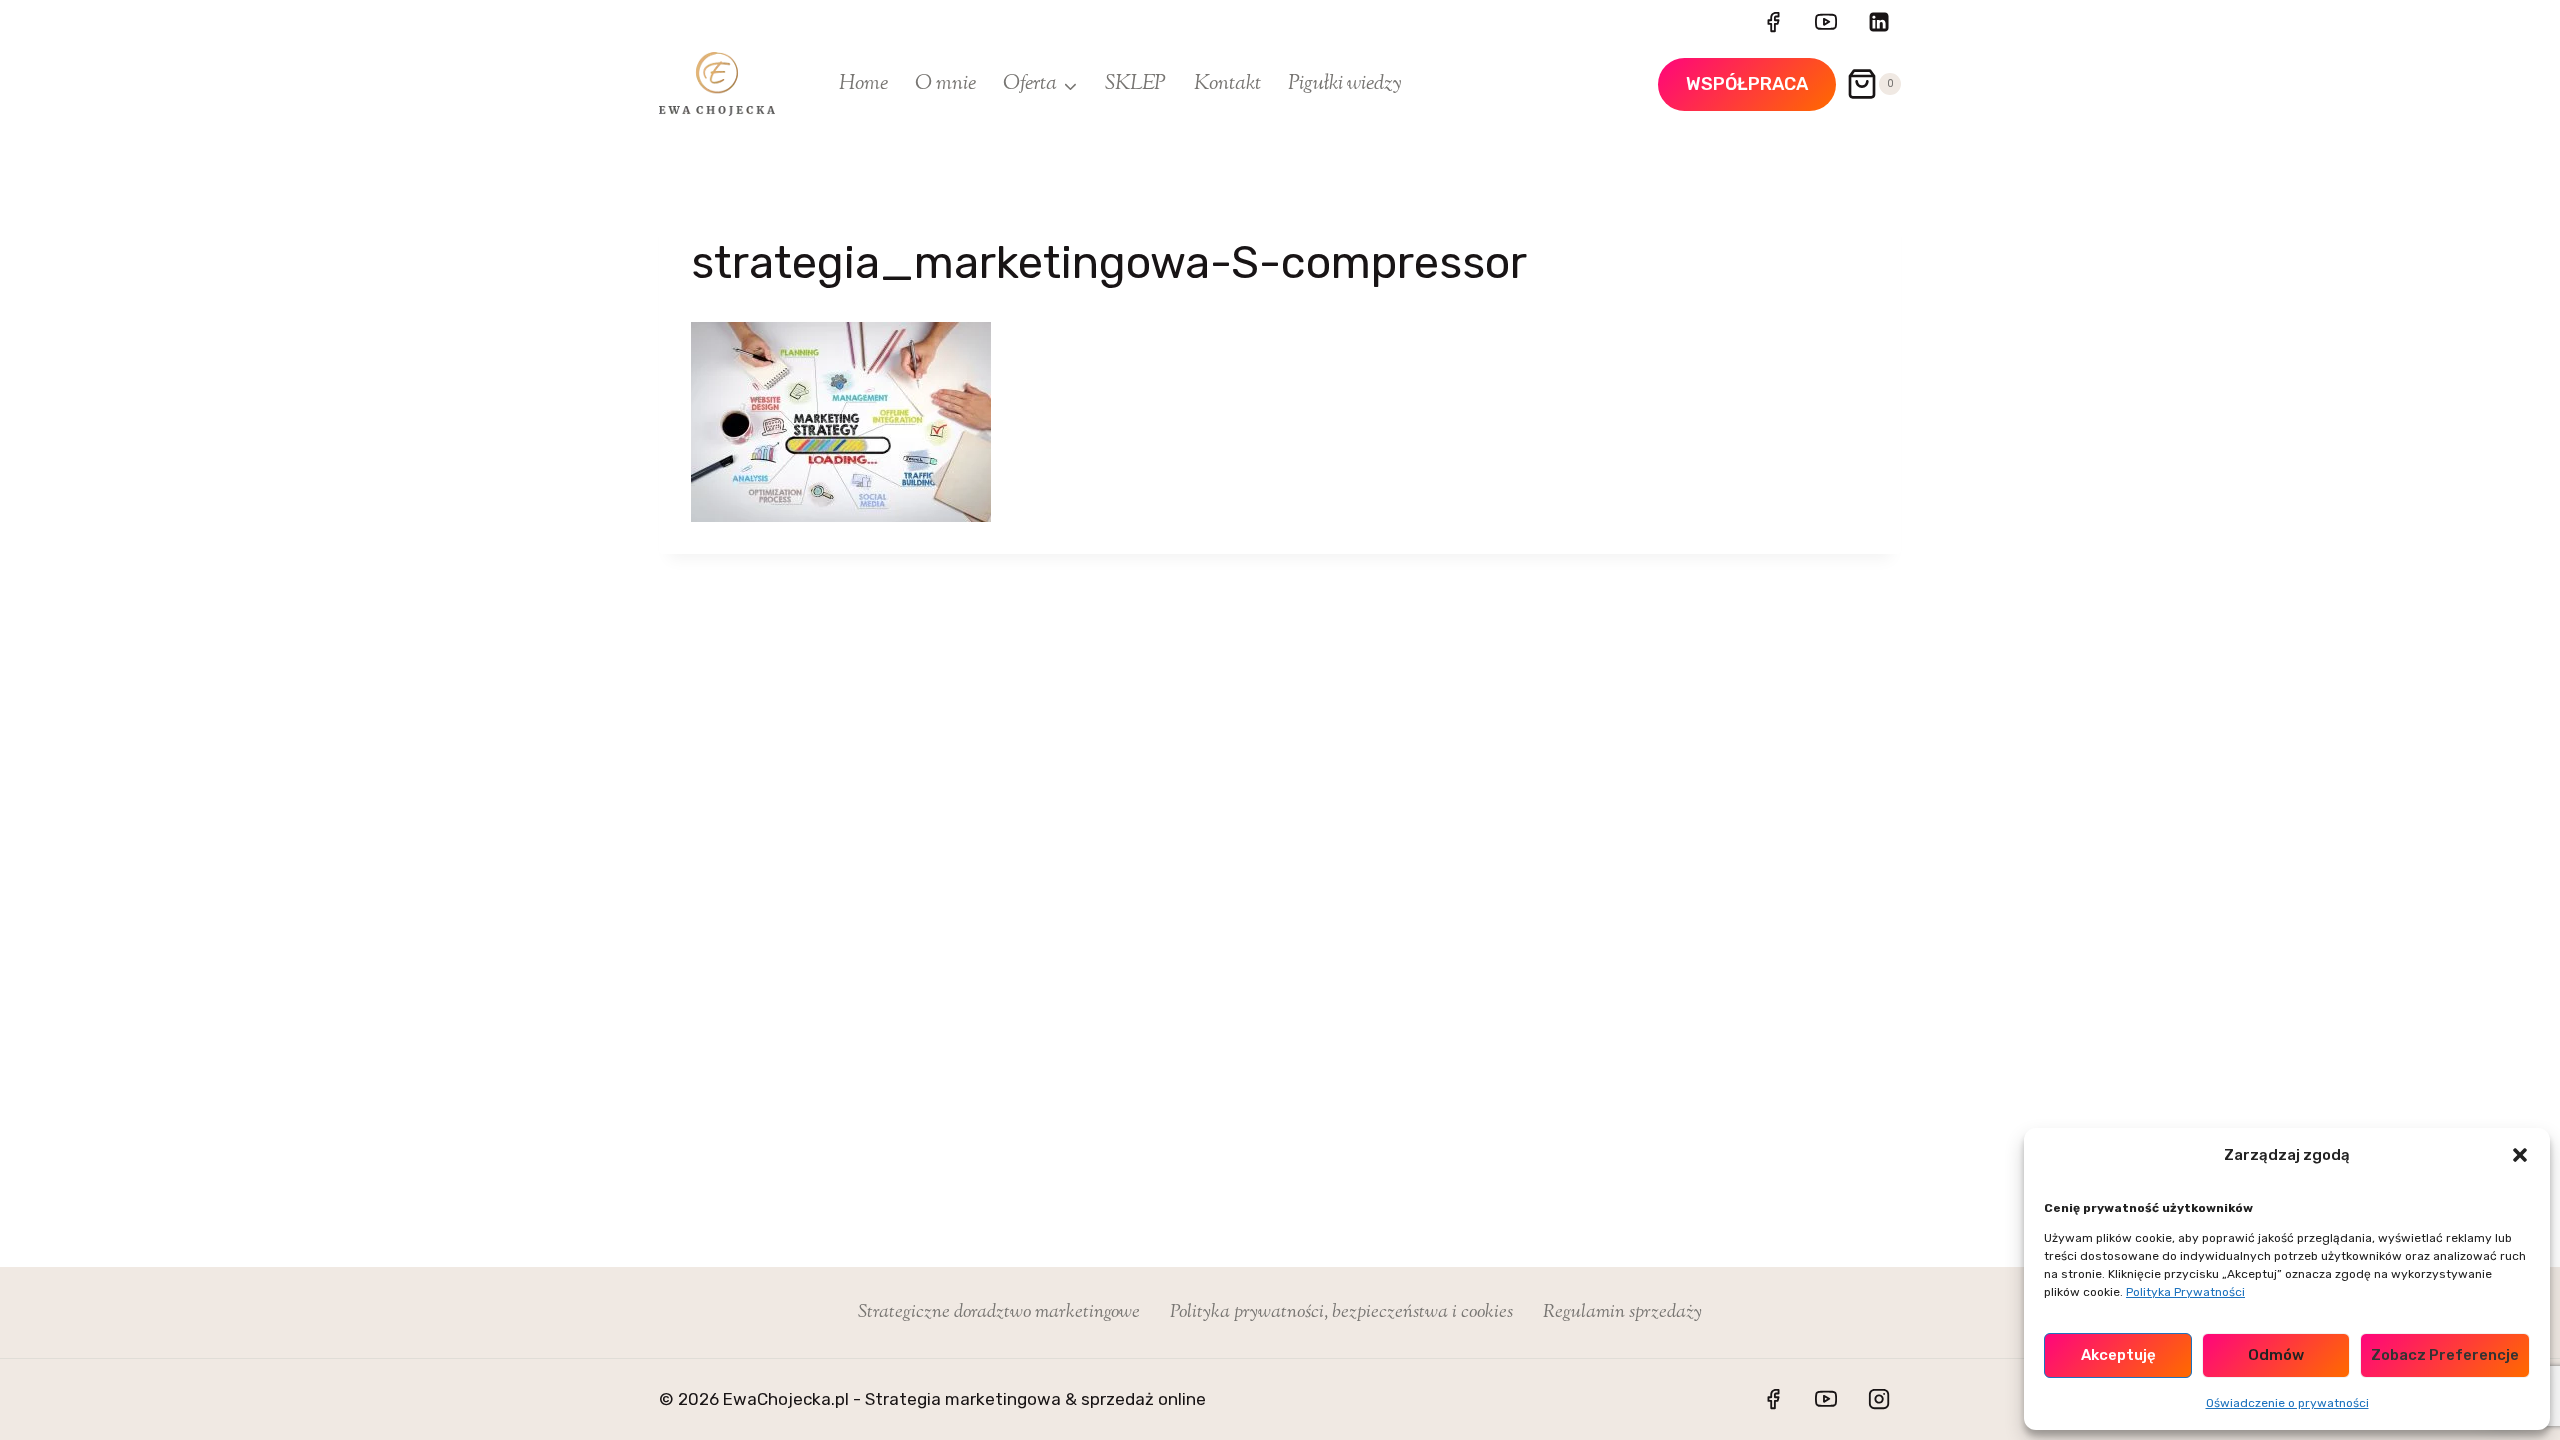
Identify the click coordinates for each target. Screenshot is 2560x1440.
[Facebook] (1773, 22)
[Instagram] (1879, 1399)
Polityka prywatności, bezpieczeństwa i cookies (1341, 1312)
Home (863, 84)
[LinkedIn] (1879, 22)
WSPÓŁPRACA (1747, 84)
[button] (2520, 1155)
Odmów (2276, 1355)
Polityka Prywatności (2185, 1292)
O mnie (945, 84)
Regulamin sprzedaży (1622, 1312)
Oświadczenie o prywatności (2287, 1403)
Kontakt (1227, 84)
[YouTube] (1826, 22)
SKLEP (1135, 84)
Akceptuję (2118, 1355)
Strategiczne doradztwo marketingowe (999, 1312)
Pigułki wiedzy (1345, 84)
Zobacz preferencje (2445, 1355)
